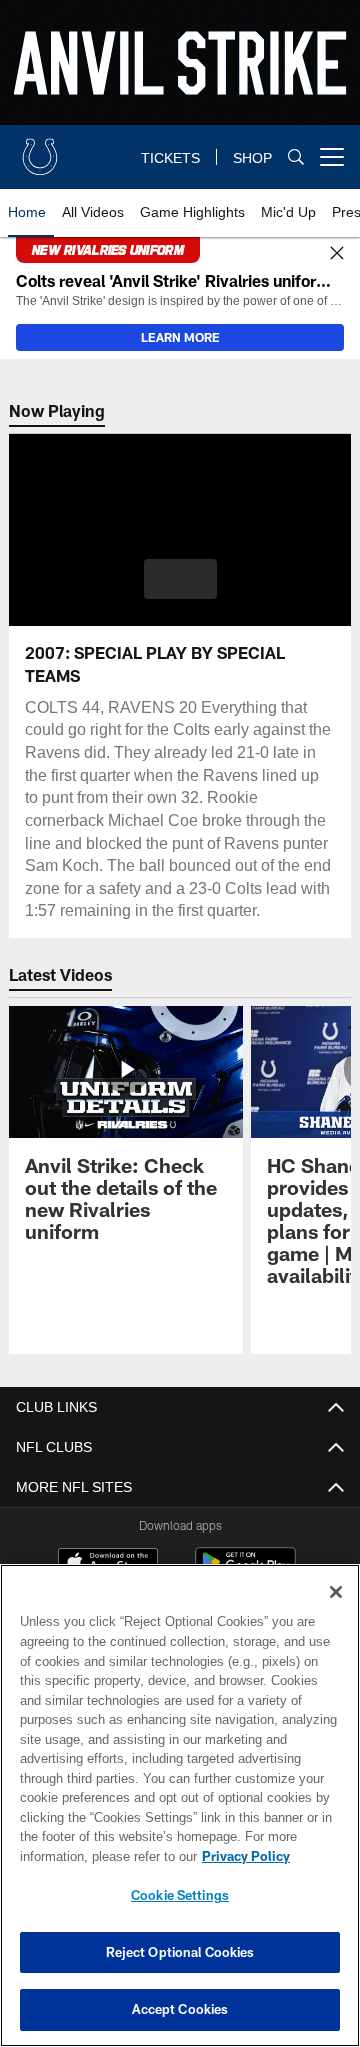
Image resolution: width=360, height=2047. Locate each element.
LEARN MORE (180, 337)
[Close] (337, 254)
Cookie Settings (180, 1895)
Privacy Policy (87, 1856)
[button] (180, 579)
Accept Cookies (180, 2009)
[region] (180, 1805)
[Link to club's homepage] (40, 149)
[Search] (296, 157)
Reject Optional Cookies (180, 1952)
